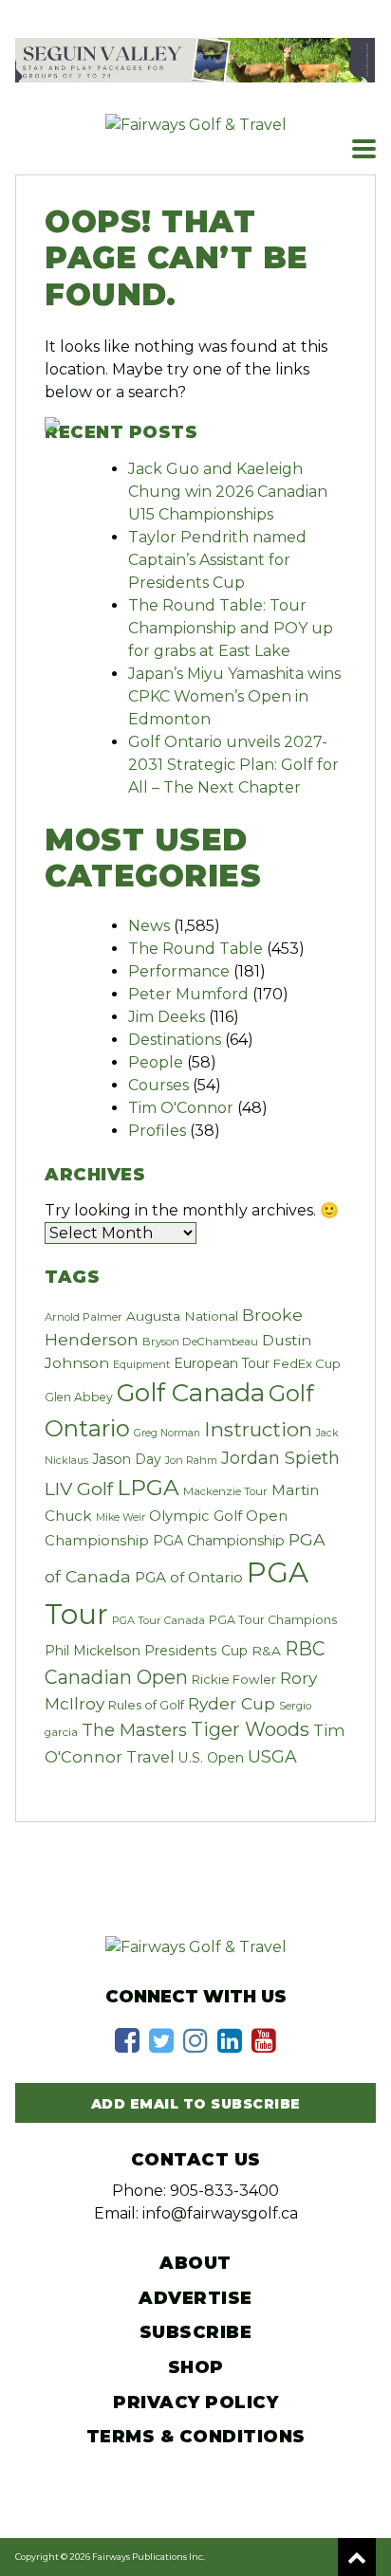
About (195, 2263)
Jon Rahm (191, 1460)
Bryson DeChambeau (200, 1342)
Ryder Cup (232, 1703)
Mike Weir (121, 1517)
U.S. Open (211, 1758)
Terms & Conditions (196, 2437)
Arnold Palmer (84, 1317)
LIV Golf (79, 1489)
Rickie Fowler (234, 1679)
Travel (150, 1757)
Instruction (258, 1429)
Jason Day (127, 1459)
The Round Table (195, 949)
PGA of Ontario (189, 1577)
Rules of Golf (146, 1705)
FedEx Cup (307, 1363)
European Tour (222, 1363)
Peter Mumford (188, 994)
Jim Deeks (167, 1017)
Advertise (195, 2298)
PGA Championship (219, 1541)
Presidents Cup (196, 1651)
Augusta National (182, 1316)
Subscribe (196, 2332)
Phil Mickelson (93, 1651)
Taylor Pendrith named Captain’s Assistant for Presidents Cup (217, 560)
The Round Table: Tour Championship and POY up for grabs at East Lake (231, 628)
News (149, 926)
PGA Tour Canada (158, 1620)
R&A (266, 1651)
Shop (196, 2367)
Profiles (157, 1131)
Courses (158, 1085)
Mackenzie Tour (225, 1491)
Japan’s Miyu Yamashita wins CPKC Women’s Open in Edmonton (234, 696)
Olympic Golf (195, 1516)
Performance (179, 971)
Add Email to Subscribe (196, 2104)
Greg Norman (167, 1433)
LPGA (148, 1487)
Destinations (175, 1040)
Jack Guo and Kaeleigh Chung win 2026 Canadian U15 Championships (228, 492)
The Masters (134, 1730)
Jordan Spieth (280, 1458)
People (156, 1062)
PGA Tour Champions (273, 1620)
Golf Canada (191, 1393)
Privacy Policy (195, 2402)
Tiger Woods (250, 1729)
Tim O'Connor (181, 1108)
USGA (272, 1756)
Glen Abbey (79, 1397)
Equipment (141, 1364)
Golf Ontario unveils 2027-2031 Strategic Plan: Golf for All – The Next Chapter (233, 765)
